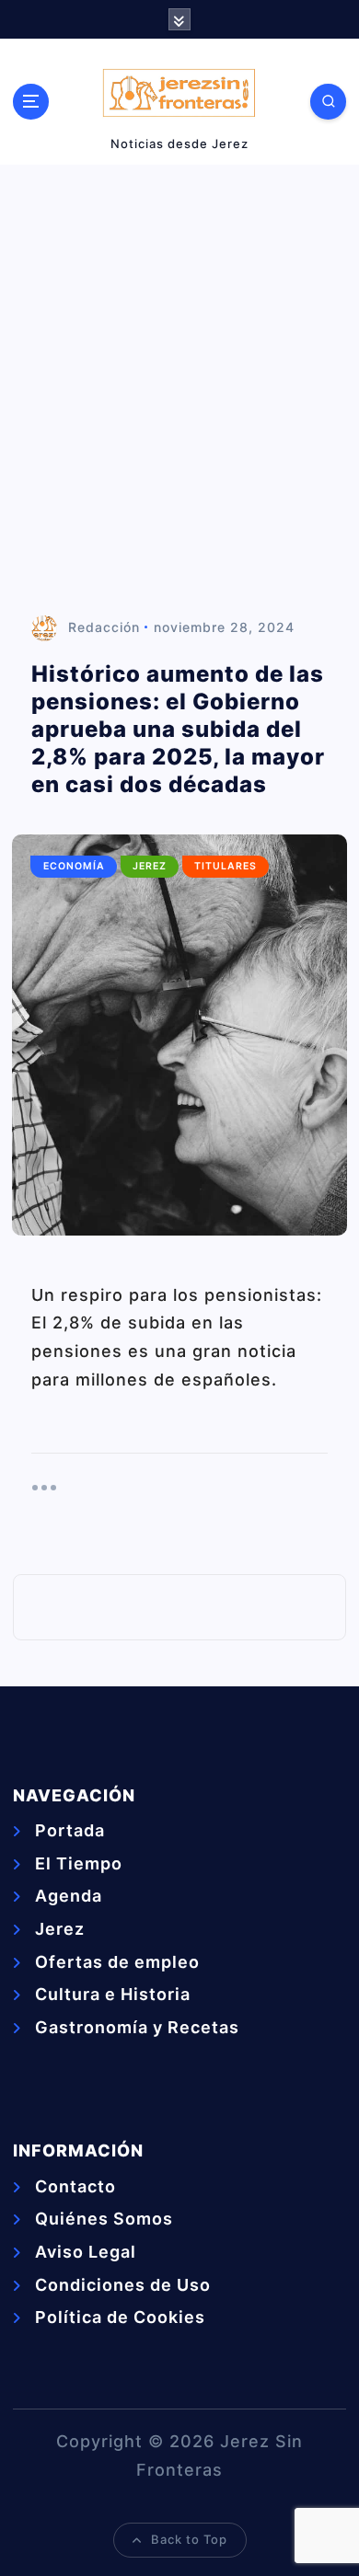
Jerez (150, 866)
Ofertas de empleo (117, 1962)
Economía (74, 866)
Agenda (69, 1896)
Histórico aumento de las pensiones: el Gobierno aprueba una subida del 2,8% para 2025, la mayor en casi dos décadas (178, 729)
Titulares (226, 866)
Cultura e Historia (113, 1994)
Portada (70, 1830)
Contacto (75, 2186)
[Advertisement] (179, 390)
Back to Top (189, 2539)
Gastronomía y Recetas (137, 2027)
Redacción (104, 627)
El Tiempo (79, 1863)
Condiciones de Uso (123, 2285)
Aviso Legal (86, 2252)
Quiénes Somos (104, 2219)
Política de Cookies (120, 2317)
